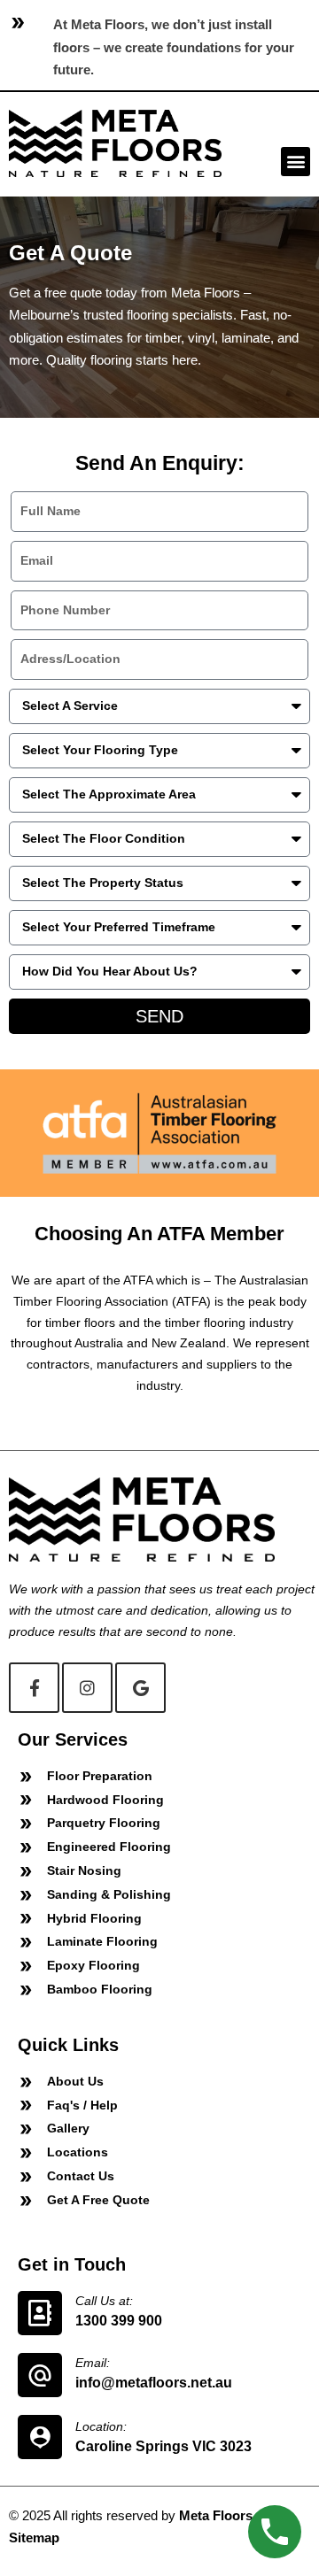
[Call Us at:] (40, 2313)
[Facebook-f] (34, 1688)
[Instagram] (87, 1688)
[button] (296, 162)
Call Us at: (104, 2301)
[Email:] (40, 2375)
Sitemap (34, 2537)
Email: (93, 2363)
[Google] (140, 1688)
